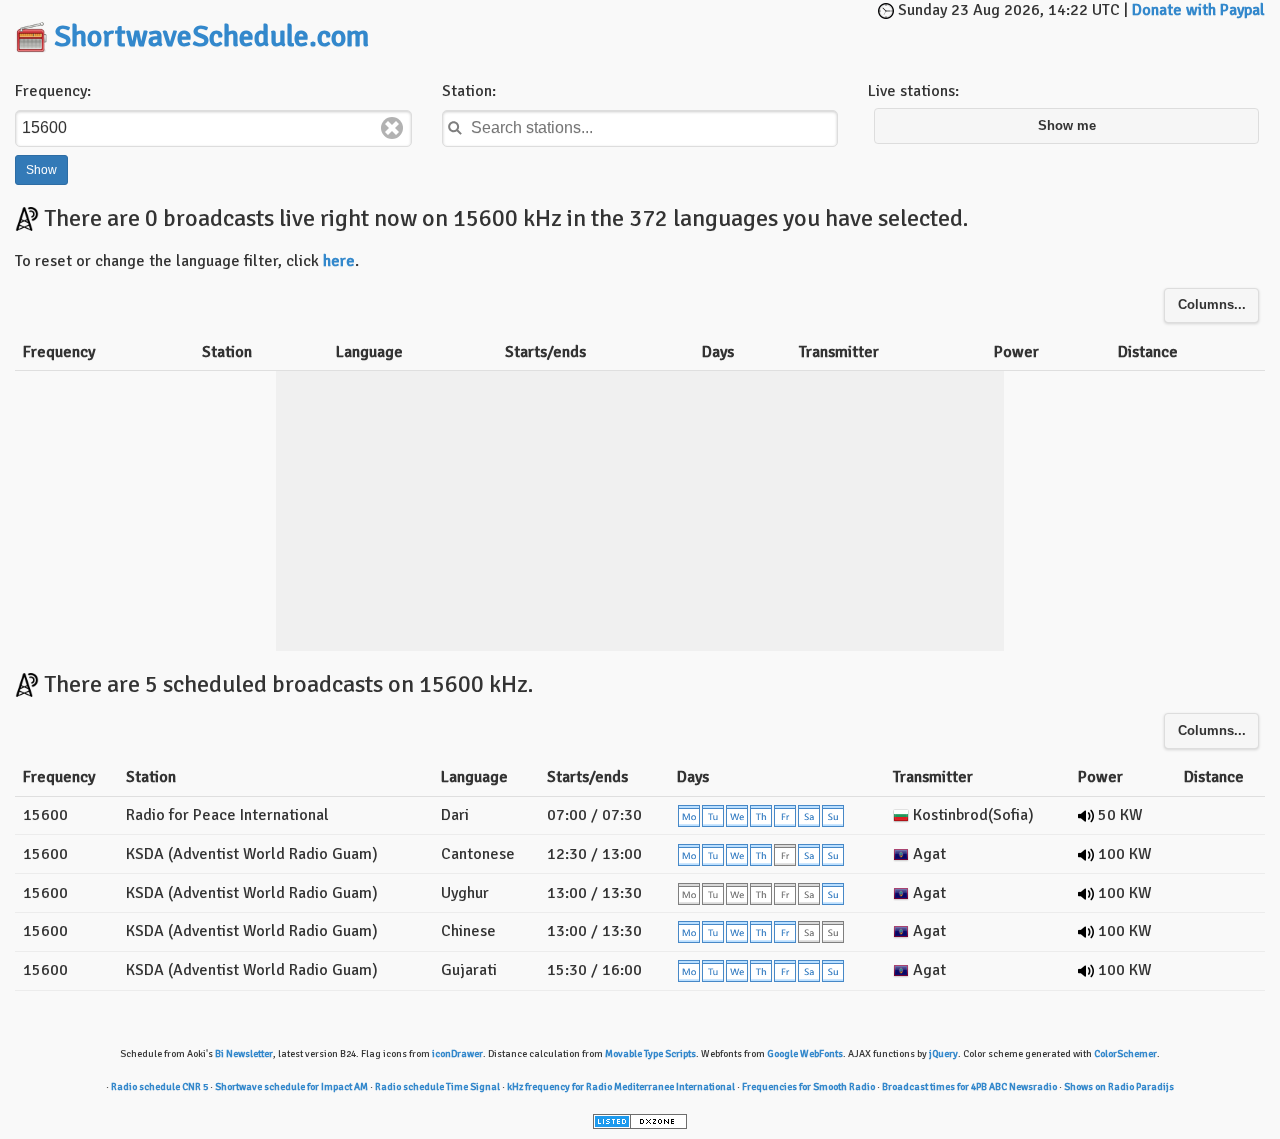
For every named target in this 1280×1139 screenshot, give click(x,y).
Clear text (392, 128)
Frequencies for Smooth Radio (808, 1087)
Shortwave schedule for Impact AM (291, 1087)
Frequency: (53, 91)
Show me (1067, 126)
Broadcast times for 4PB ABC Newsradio (969, 1087)
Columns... (1212, 305)
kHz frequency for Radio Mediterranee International (621, 1087)
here (339, 261)
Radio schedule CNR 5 (159, 1087)
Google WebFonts (805, 1054)
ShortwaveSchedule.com (211, 36)
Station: (469, 91)
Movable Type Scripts (650, 1054)
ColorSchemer (1125, 1054)
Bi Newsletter (244, 1054)
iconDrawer (457, 1054)
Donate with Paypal (1198, 10)
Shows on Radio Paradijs (1119, 1087)
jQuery (943, 1054)
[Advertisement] (676, 30)
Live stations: (913, 91)
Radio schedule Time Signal (437, 1087)
